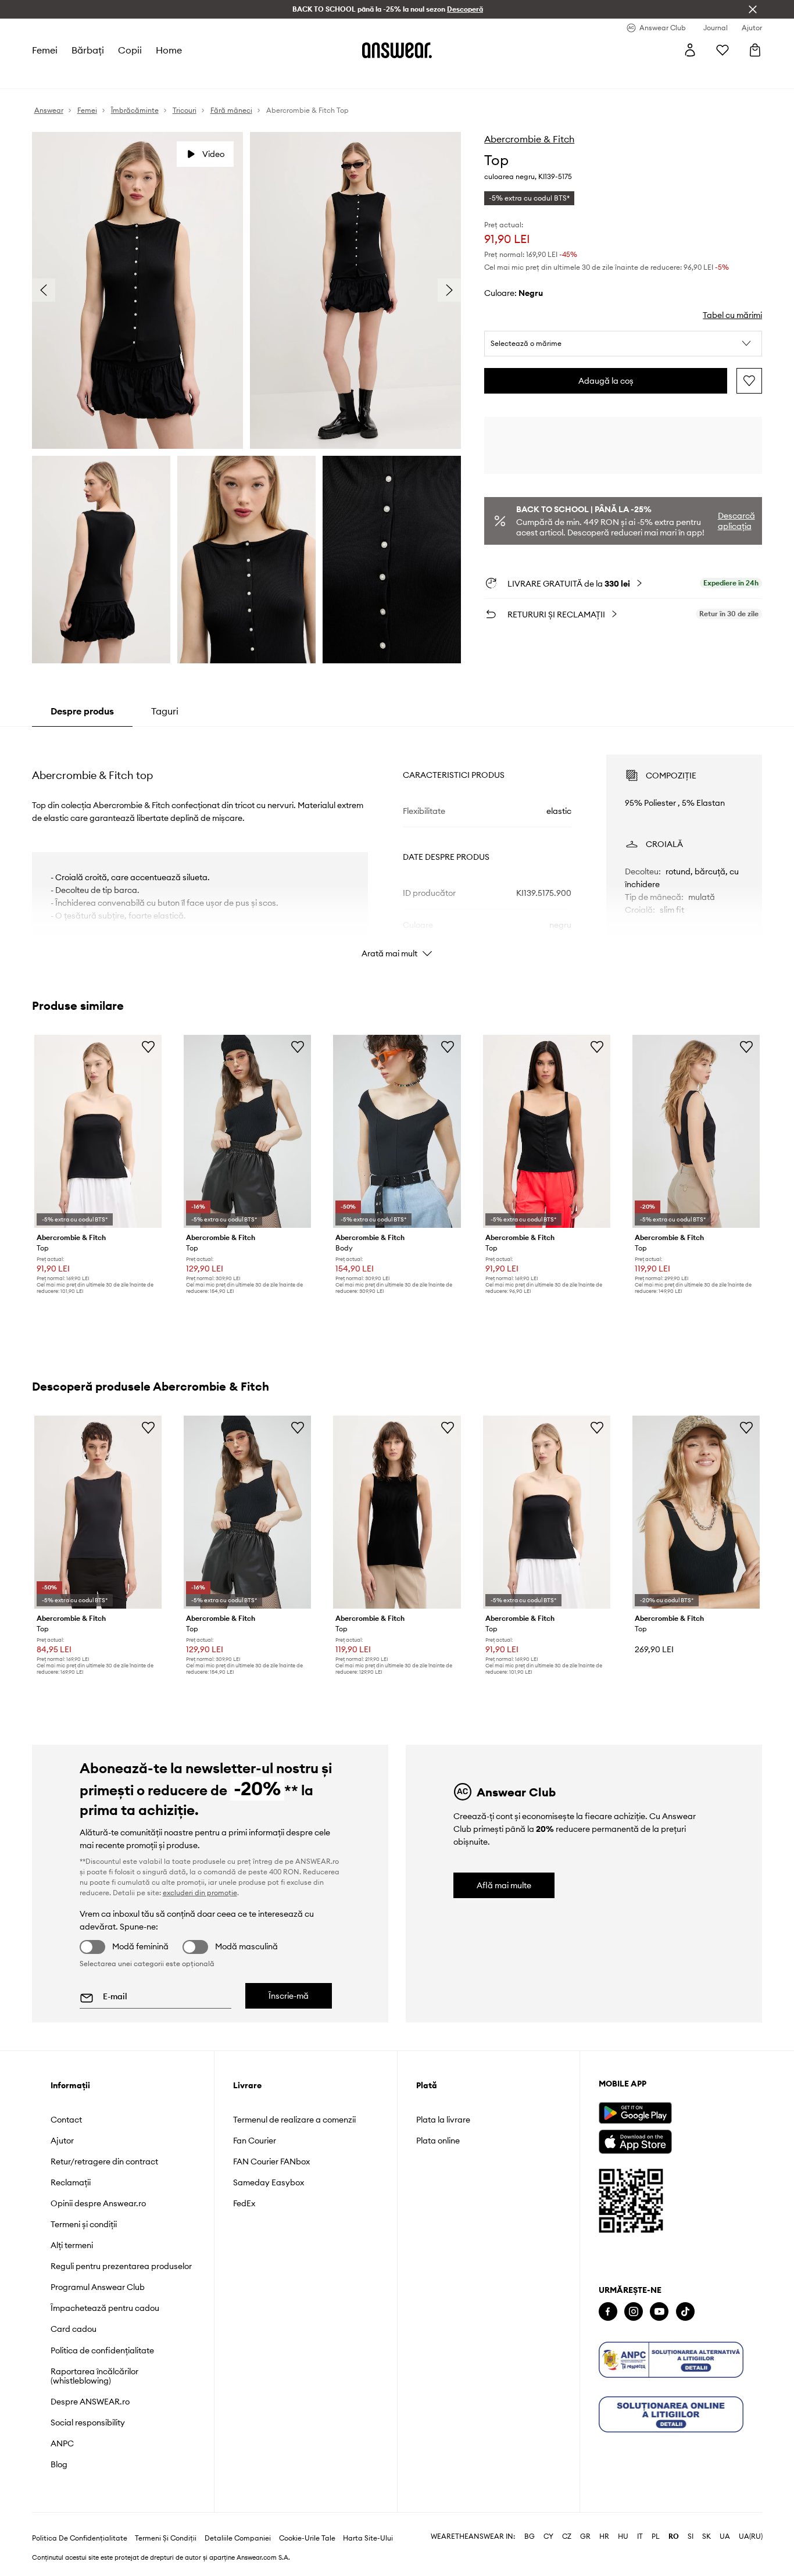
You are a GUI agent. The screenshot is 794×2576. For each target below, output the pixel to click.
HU (623, 2536)
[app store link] (635, 2140)
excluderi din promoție (200, 1893)
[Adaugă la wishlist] (749, 381)
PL (656, 2536)
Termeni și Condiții (166, 2538)
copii (130, 50)
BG (530, 2536)
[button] (623, 344)
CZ (567, 2536)
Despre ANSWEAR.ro (90, 2402)
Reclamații (71, 2182)
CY (548, 2536)
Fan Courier (255, 2141)
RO (674, 2536)
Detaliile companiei (238, 2538)
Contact (66, 2120)
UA (725, 2536)
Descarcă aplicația (736, 521)
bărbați (88, 50)
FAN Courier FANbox (271, 2161)
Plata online (438, 2141)
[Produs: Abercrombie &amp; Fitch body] (397, 1131)
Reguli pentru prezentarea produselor (121, 2266)
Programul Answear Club (98, 2287)
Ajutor (62, 2141)
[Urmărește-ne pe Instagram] (634, 2312)
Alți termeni (72, 2245)
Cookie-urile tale (307, 2538)
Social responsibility (88, 2423)
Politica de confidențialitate (102, 2350)
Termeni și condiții (84, 2224)
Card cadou (74, 2329)
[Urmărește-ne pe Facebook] (608, 2312)
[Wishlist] (723, 50)
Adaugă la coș (606, 381)
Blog (59, 2464)
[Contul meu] (690, 50)
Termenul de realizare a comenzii (294, 2120)
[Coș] (755, 50)
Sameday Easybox (269, 2182)
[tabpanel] (397, 846)
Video (213, 154)
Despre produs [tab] (82, 711)
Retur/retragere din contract (104, 2161)
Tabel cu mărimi (732, 315)
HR (604, 2536)
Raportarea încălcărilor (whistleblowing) (94, 2376)
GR (585, 2536)
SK (707, 2536)
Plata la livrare (443, 2120)
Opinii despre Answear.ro (98, 2203)
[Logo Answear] (397, 50)
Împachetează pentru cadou (105, 2308)
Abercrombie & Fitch (529, 139)
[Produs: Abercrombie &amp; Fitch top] (98, 1131)
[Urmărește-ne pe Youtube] (659, 2312)
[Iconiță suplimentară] (671, 2360)
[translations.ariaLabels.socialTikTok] (685, 2312)
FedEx (244, 2203)
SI (691, 2536)
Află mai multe (504, 1885)
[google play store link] (635, 2113)
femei (45, 50)
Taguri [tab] (165, 711)
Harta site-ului (368, 2538)
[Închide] (753, 9)
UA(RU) (751, 2536)
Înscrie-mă (289, 1996)
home (169, 50)
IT (640, 2536)
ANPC (62, 2443)
